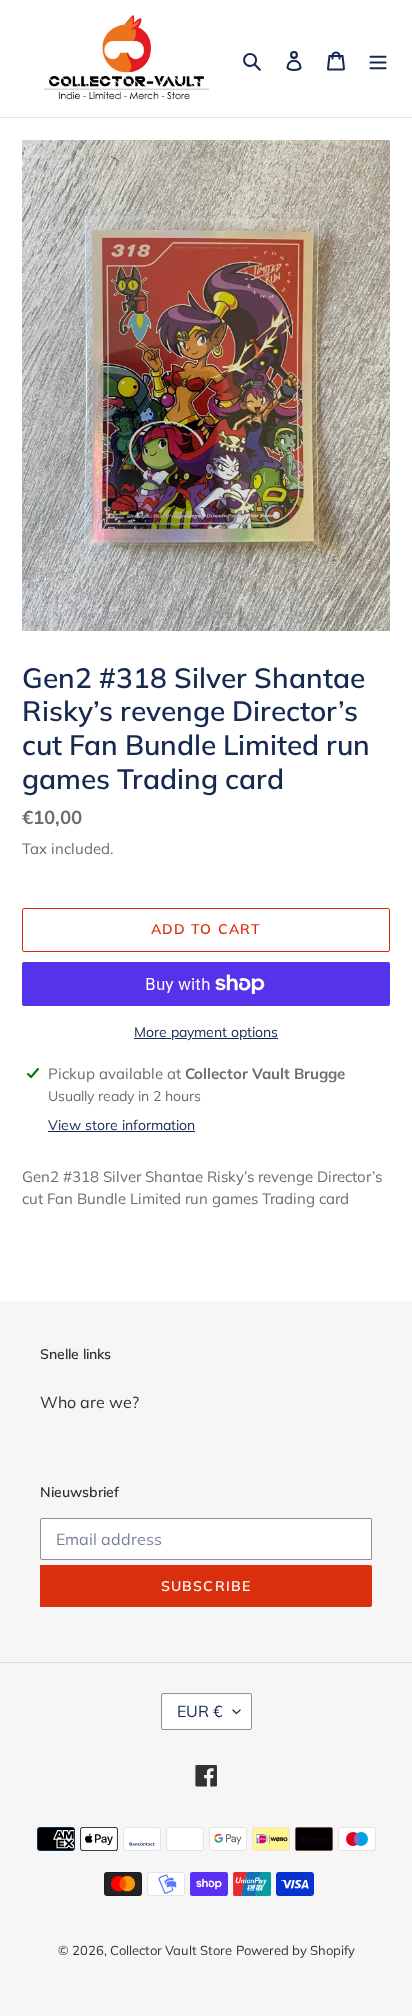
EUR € (200, 1711)
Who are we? (89, 1402)
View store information (121, 1125)
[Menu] (378, 59)
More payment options (206, 1032)
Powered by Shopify (295, 1950)
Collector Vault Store (171, 1950)
